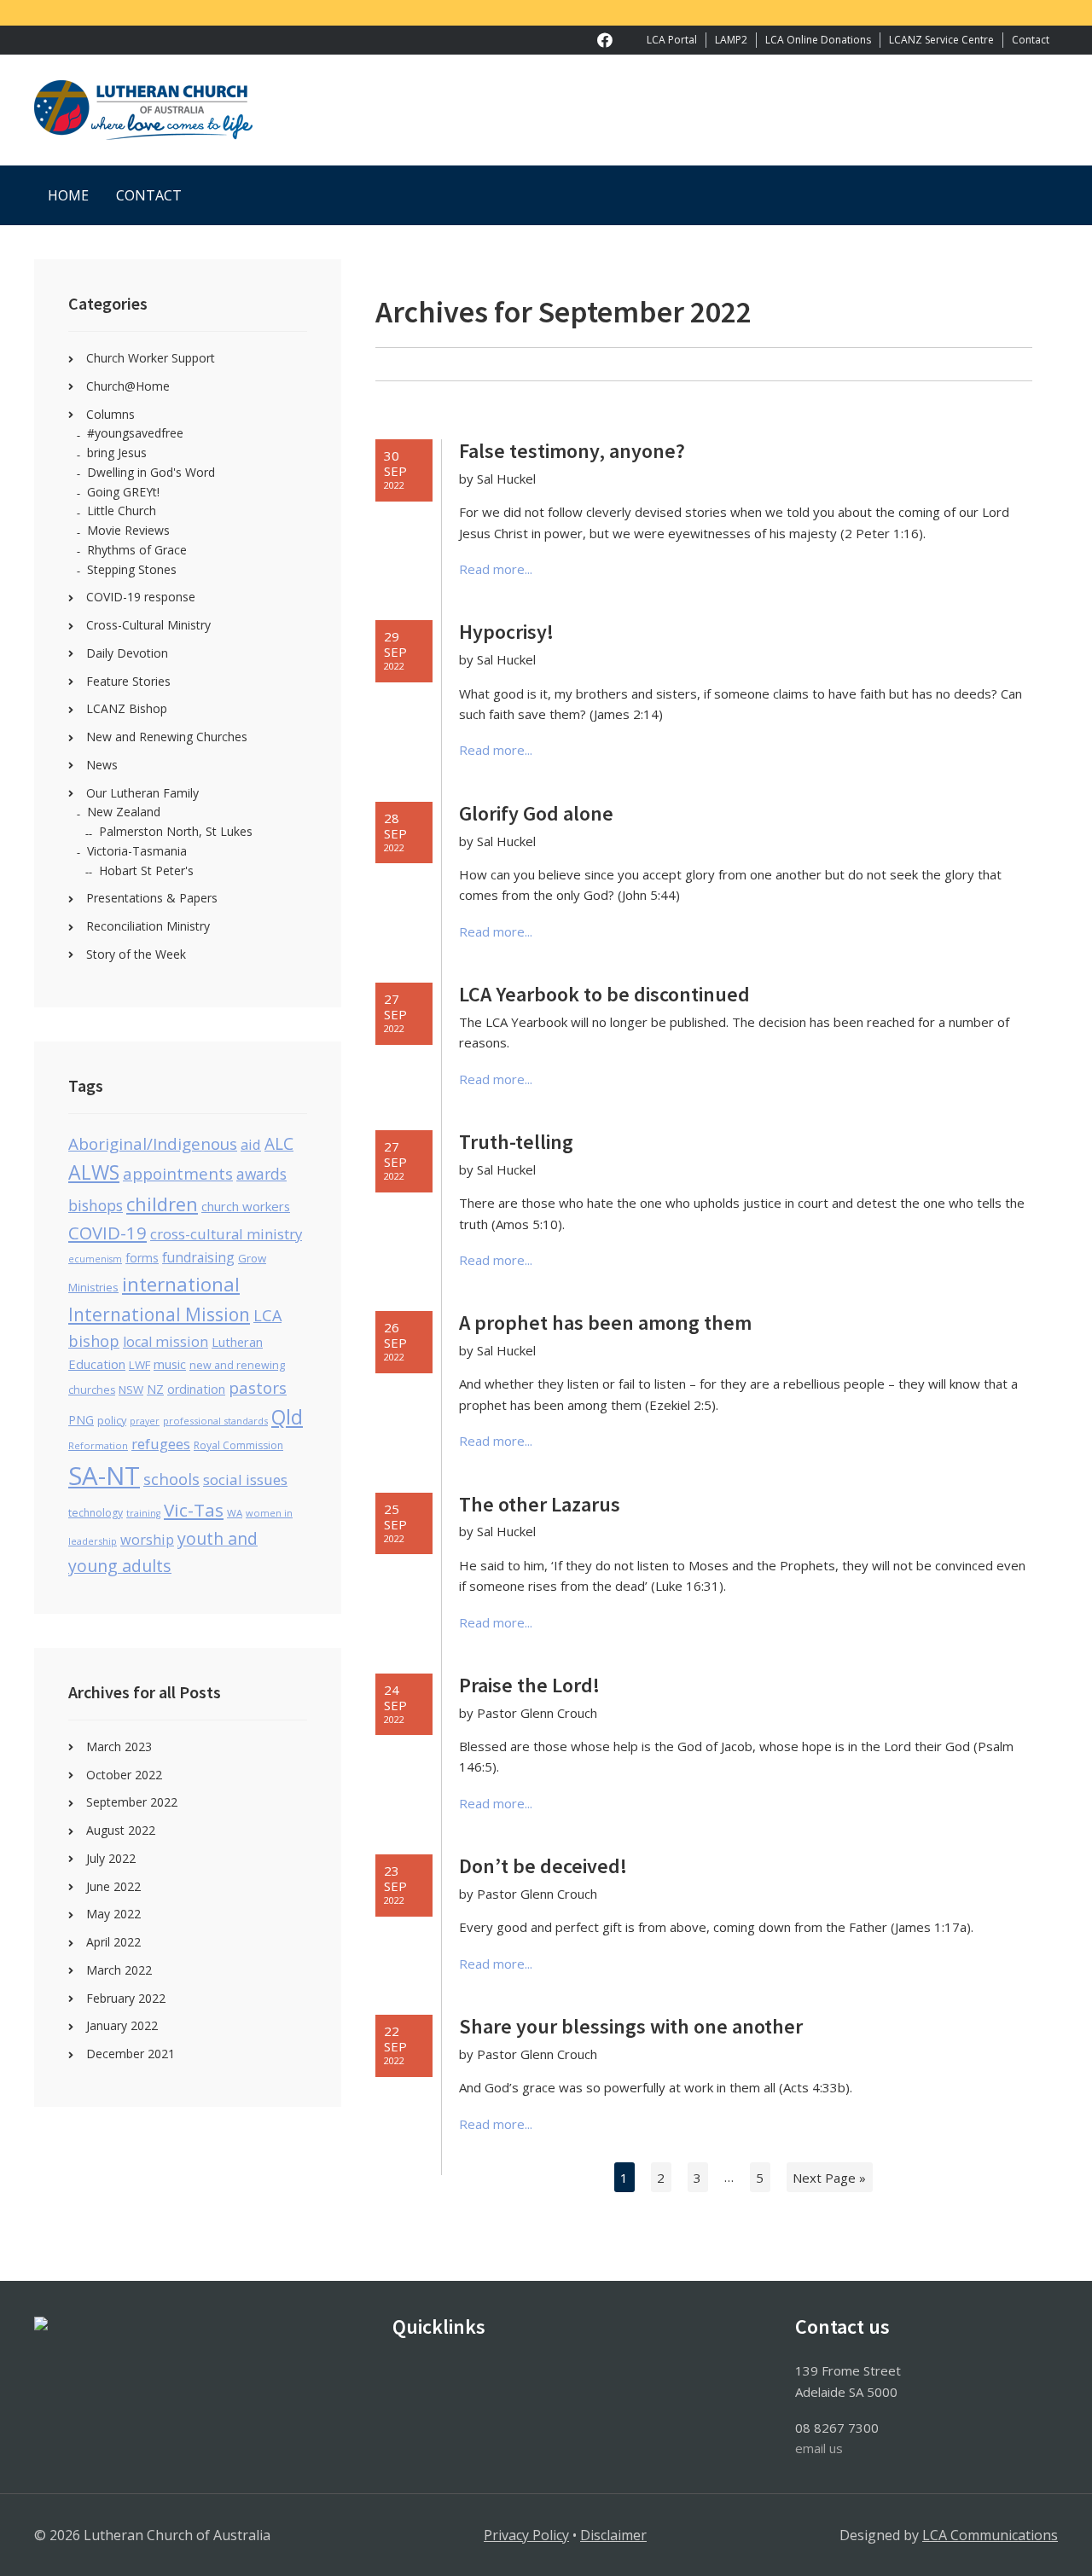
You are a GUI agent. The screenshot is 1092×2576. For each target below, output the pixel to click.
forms (142, 1258)
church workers (246, 1206)
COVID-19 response (141, 597)
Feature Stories (128, 681)
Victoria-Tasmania (137, 851)
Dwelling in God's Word (151, 472)
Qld (287, 1417)
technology (96, 1513)
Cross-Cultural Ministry (148, 625)
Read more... (496, 569)
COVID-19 (107, 1233)
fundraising (198, 1257)
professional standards (215, 1421)
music (170, 1364)
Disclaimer (613, 2535)
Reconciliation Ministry (148, 926)
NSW (131, 1390)
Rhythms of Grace (137, 550)
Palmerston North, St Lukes (176, 831)
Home (68, 195)
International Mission (159, 1314)
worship (147, 1540)
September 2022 (132, 1802)
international (181, 1284)
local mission (166, 1342)
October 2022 (124, 1775)
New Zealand (124, 812)
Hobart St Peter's (146, 870)
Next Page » (829, 2177)
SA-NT (104, 1476)
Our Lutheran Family (142, 793)
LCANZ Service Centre (941, 40)
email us (819, 2448)
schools (171, 1479)
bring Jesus (117, 453)
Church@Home (128, 386)
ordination (196, 1389)
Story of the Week (136, 954)
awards (261, 1174)
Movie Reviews (128, 530)
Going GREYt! (123, 492)
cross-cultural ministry (226, 1234)
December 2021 (131, 2054)
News (102, 765)
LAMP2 (731, 40)
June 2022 (113, 1886)
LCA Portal (672, 40)
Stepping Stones (132, 569)
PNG (81, 1420)
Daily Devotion (127, 653)
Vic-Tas (194, 1510)
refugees (161, 1444)
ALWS (94, 1172)
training (143, 1513)
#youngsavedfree (135, 433)
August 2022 (121, 1830)
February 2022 (126, 1998)
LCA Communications (990, 2535)
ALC (279, 1144)
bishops (96, 1205)
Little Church (122, 511)
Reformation (98, 1445)
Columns (110, 414)
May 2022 (113, 1914)
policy (112, 1420)
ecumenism (95, 1259)
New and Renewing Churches (167, 737)
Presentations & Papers (152, 898)
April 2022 (113, 1942)
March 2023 (119, 1746)
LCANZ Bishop (127, 708)
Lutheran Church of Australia (546, 110)
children (162, 1204)
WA (235, 1513)
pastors (258, 1388)
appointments (178, 1173)
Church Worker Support (151, 358)
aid (251, 1144)
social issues (245, 1479)
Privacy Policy (526, 2535)
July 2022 (111, 1858)
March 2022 (119, 1970)
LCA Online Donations (818, 40)
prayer (145, 1421)
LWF (139, 1365)
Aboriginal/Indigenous (153, 1144)
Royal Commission (238, 1445)
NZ (155, 1389)
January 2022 (122, 2025)
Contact (1031, 40)
